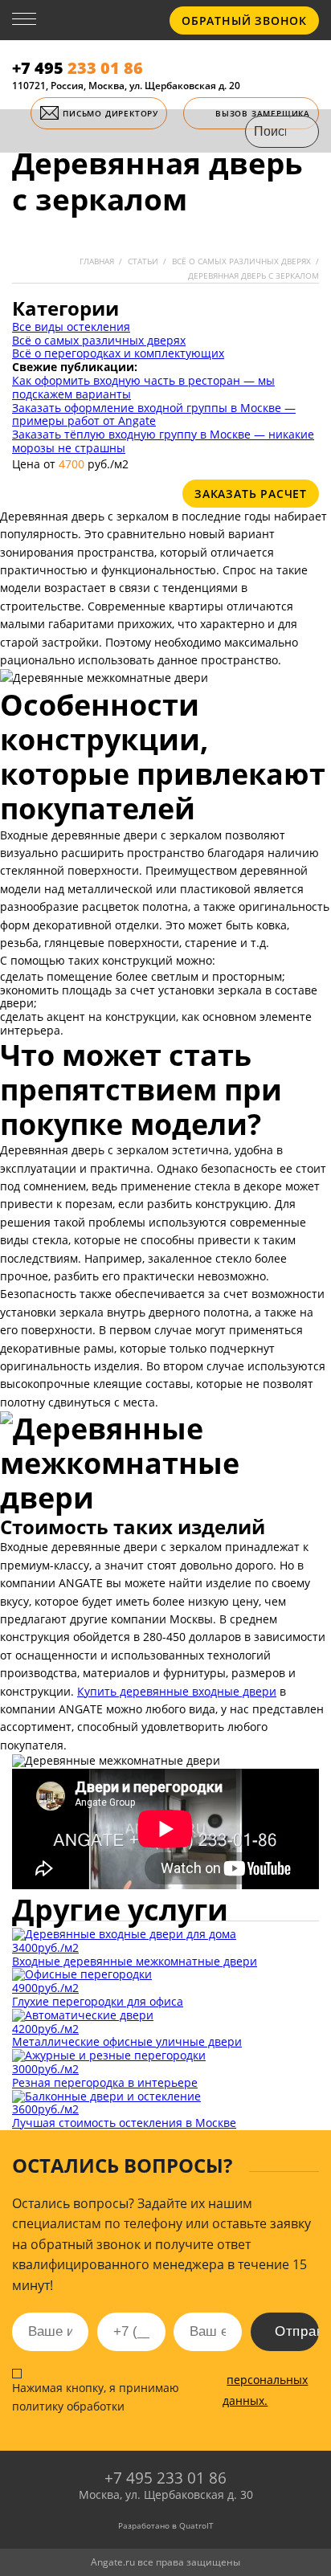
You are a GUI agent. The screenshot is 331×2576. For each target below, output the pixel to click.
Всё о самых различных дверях (99, 340)
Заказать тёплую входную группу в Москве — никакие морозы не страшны (163, 441)
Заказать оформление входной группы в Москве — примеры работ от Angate (154, 414)
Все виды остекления (71, 327)
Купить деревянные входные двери (177, 1691)
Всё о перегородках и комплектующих (118, 353)
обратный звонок (244, 20)
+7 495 (78, 68)
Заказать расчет (251, 494)
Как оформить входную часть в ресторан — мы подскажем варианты (143, 387)
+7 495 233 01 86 (165, 2478)
